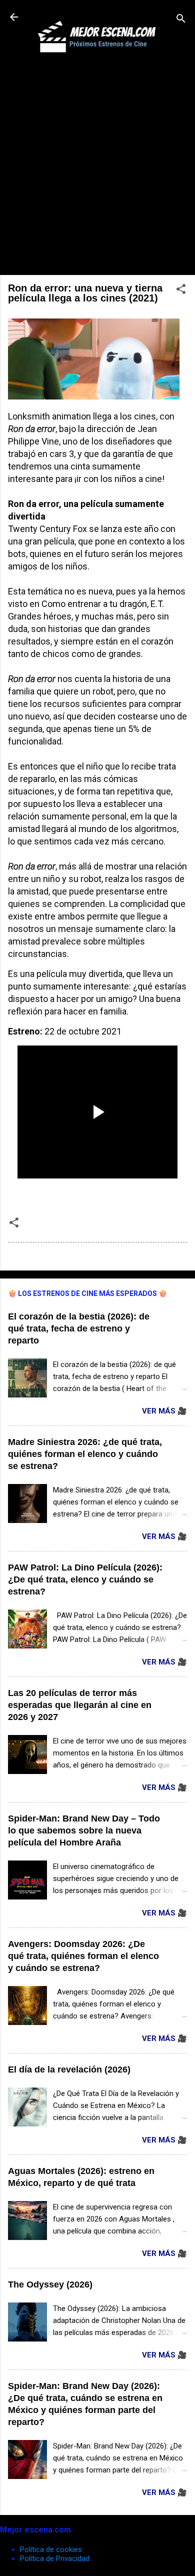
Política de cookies (51, 2549)
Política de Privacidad (55, 2558)
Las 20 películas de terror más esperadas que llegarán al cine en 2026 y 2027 (80, 1705)
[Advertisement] (97, 169)
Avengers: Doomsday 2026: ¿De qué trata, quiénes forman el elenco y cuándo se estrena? (83, 1956)
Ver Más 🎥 (164, 1411)
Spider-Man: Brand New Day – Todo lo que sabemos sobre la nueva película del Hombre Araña (84, 1830)
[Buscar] (181, 20)
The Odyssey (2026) (50, 2284)
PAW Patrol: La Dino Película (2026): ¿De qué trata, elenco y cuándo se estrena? (85, 1579)
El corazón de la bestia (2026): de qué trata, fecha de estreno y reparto (79, 1328)
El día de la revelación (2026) (69, 2069)
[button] (181, 291)
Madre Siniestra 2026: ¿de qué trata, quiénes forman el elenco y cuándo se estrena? (85, 1454)
